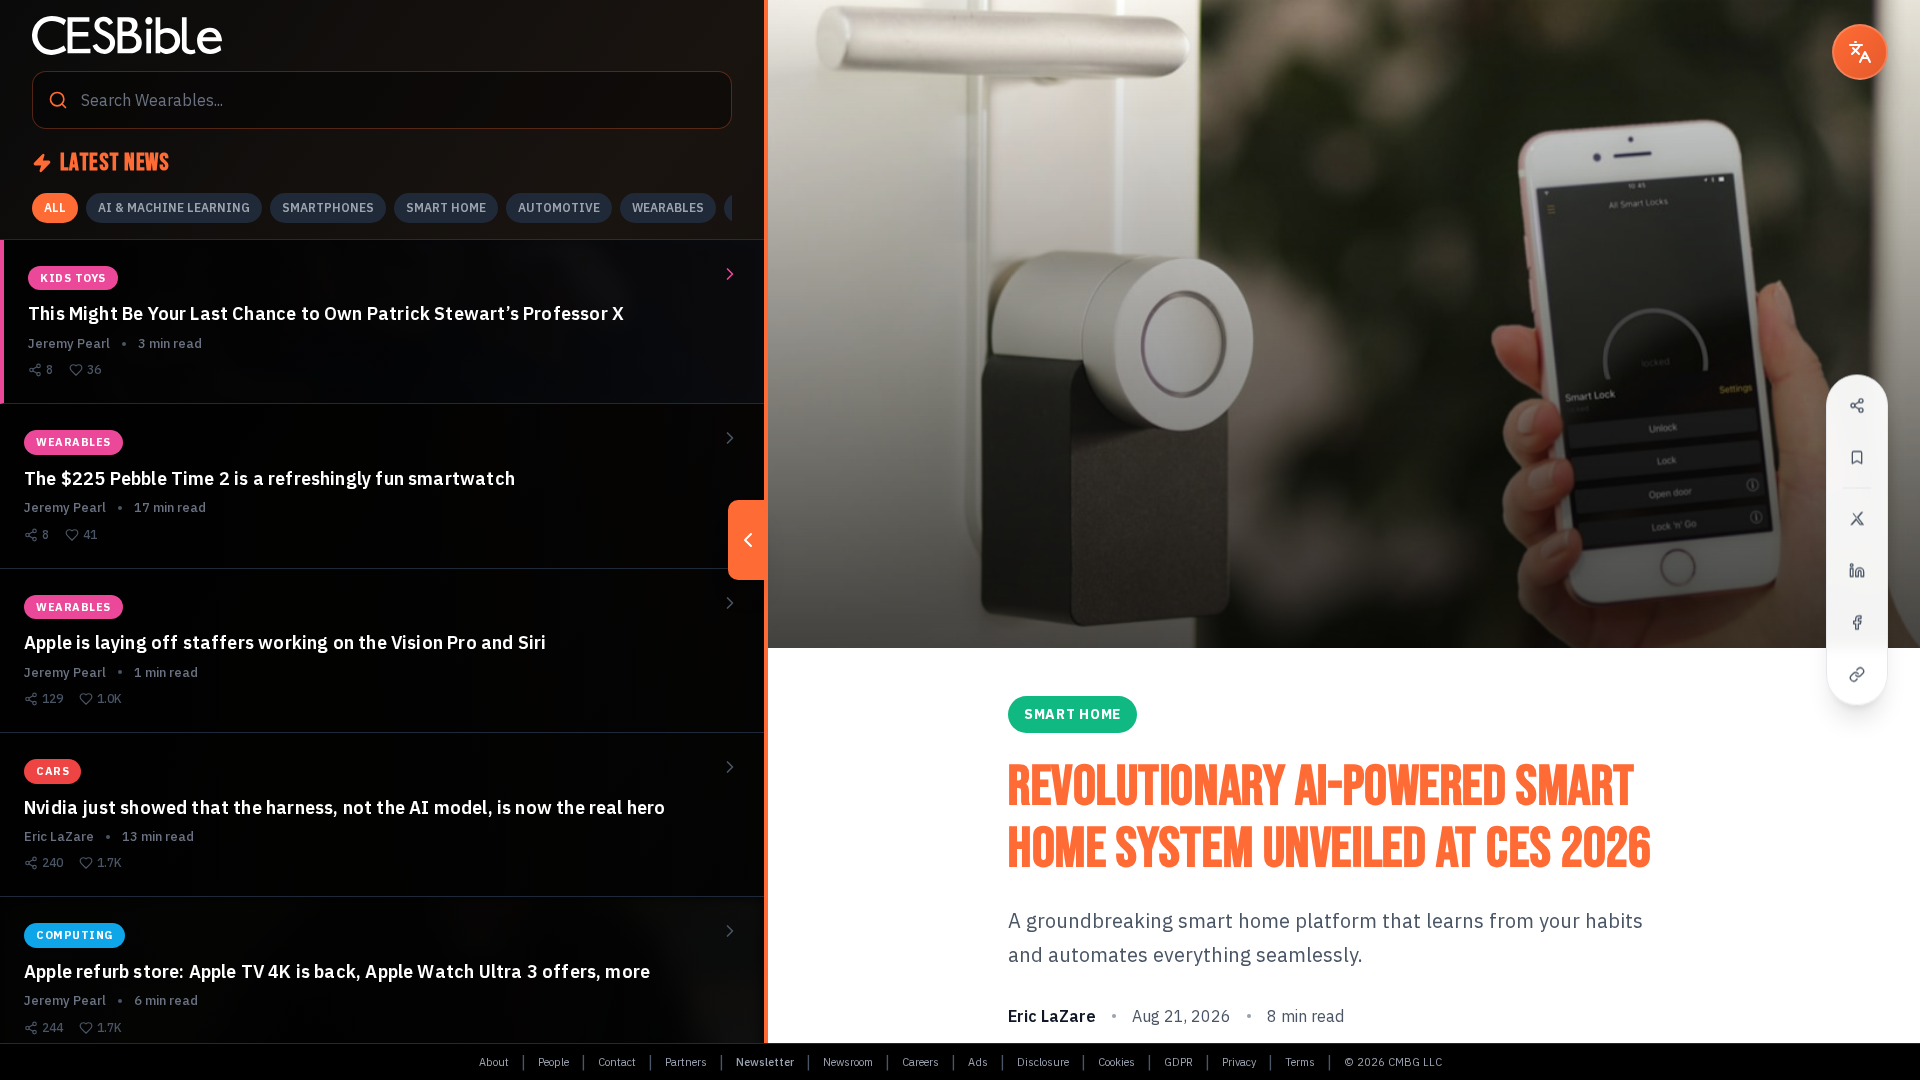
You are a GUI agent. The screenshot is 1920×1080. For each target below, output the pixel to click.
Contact (617, 1062)
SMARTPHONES (328, 207)
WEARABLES (668, 207)
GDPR (1178, 1062)
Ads (978, 1062)
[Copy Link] (1857, 675)
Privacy (1239, 1062)
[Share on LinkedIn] (1857, 571)
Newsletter (765, 1062)
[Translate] (1860, 52)
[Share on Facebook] (1857, 623)
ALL (55, 207)
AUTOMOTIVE (559, 207)
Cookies (1116, 1062)
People (553, 1062)
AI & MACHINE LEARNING (174, 207)
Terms (1300, 1062)
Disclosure (1043, 1062)
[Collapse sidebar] (748, 540)
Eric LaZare (1052, 1016)
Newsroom (848, 1062)
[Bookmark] (1857, 458)
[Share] (1857, 406)
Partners (686, 1062)
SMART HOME (446, 207)
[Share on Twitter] (1857, 519)
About (494, 1062)
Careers (920, 1062)
